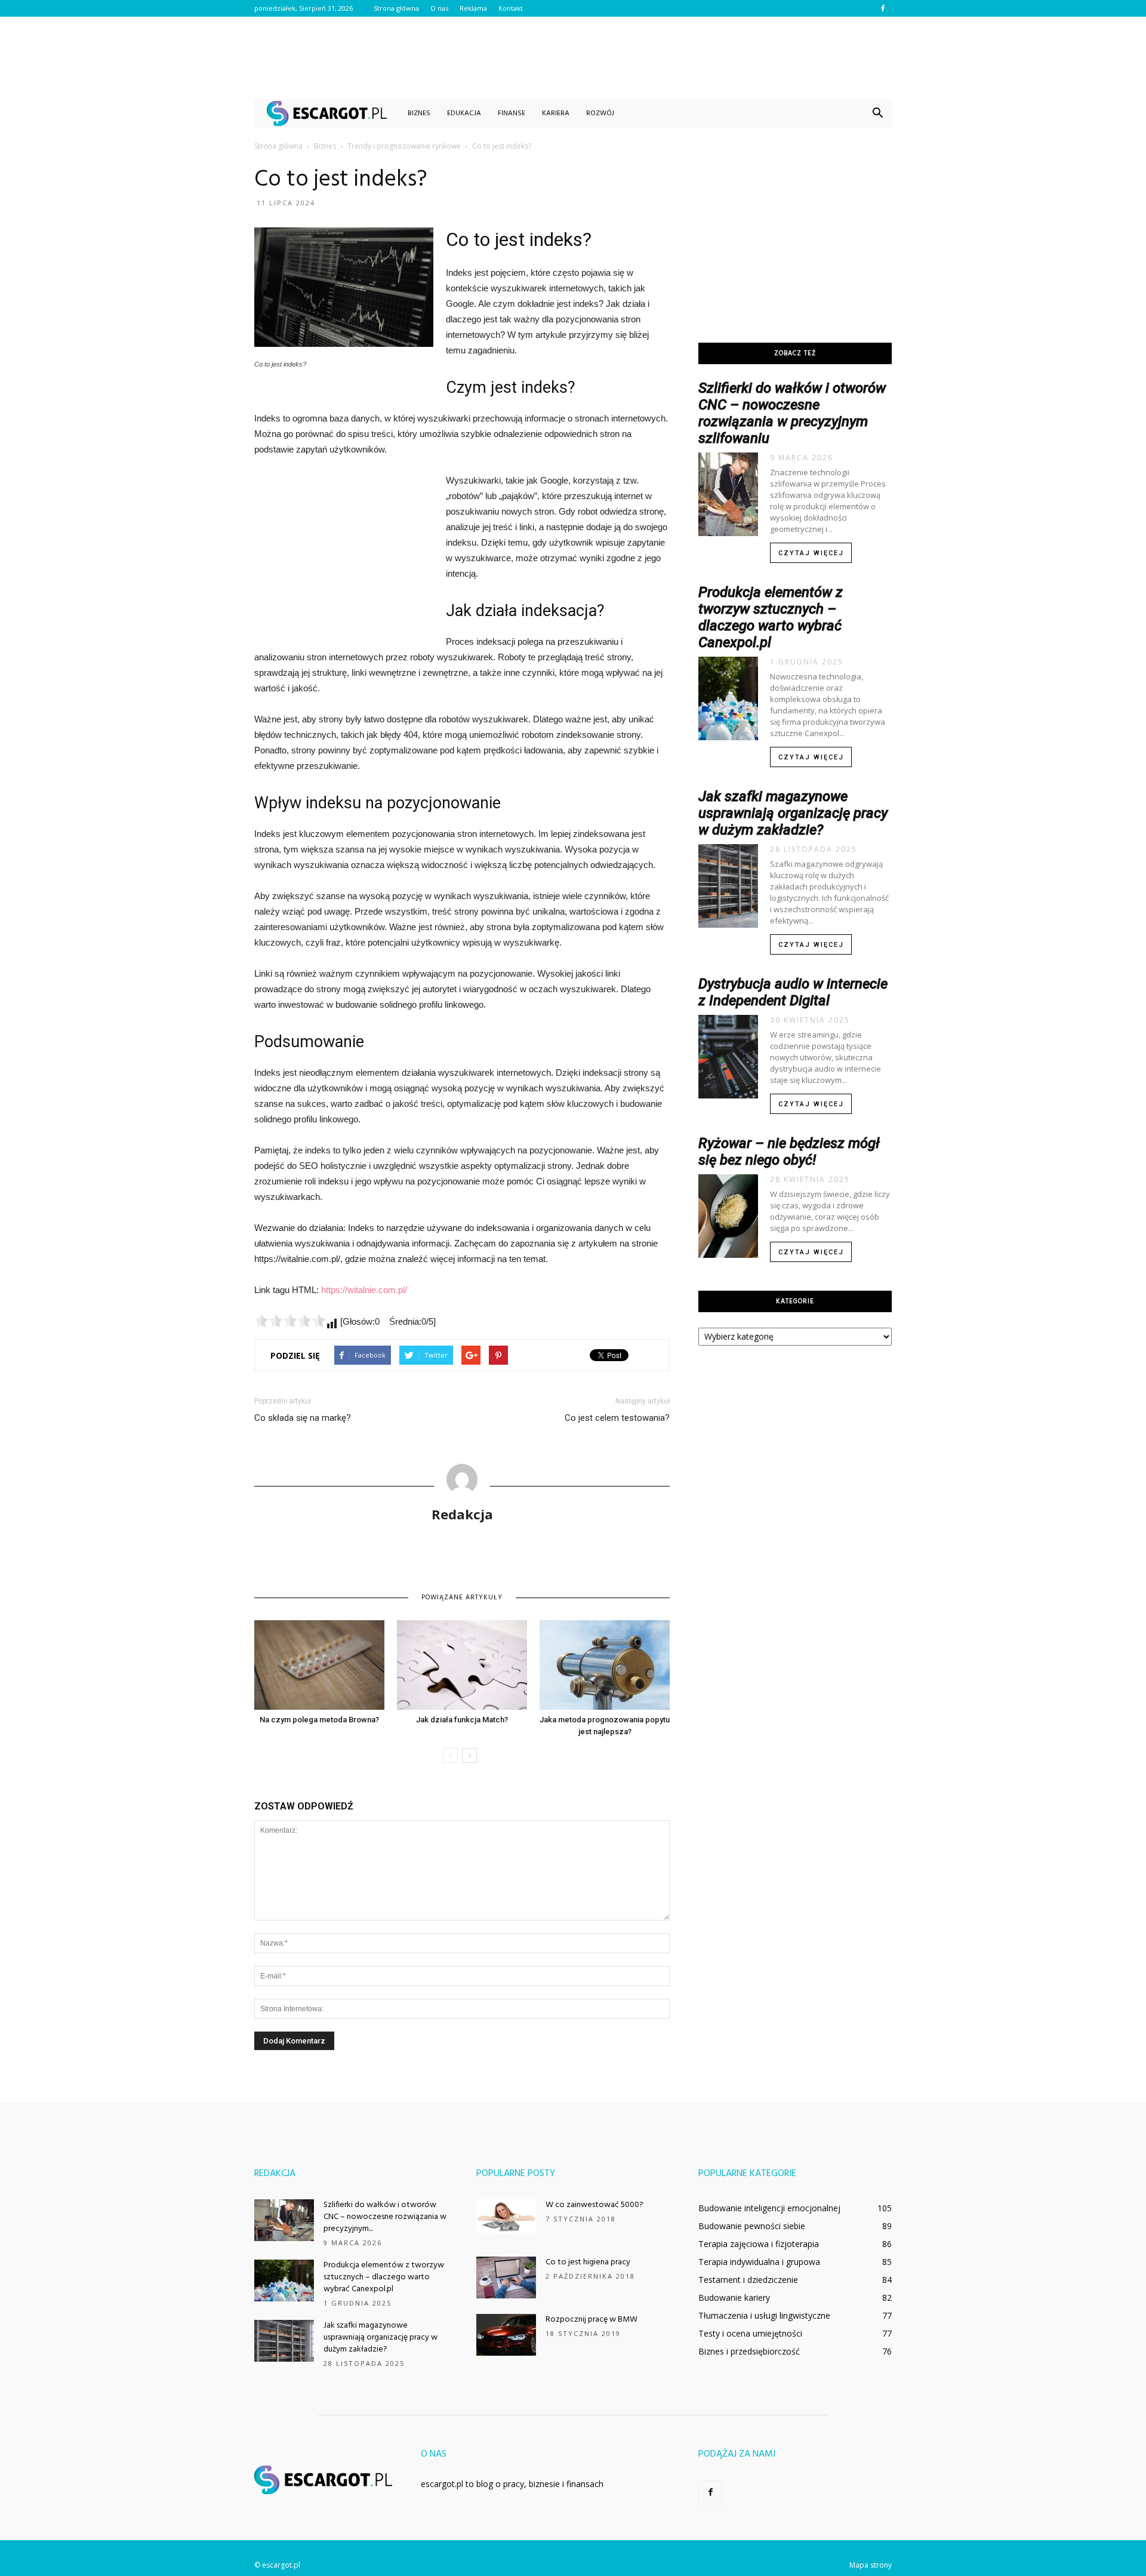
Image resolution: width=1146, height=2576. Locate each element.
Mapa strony (871, 2565)
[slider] (290, 1321)
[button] (877, 113)
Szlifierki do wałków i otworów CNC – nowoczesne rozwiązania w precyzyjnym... (385, 2217)
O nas (439, 8)
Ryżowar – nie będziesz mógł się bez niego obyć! (789, 1152)
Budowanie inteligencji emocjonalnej (769, 2208)
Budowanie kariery (734, 2298)
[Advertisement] (573, 58)
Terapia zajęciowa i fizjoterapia (759, 2244)
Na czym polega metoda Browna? (319, 1720)
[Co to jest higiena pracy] (506, 2278)
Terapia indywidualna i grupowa (759, 2262)
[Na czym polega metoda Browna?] (319, 1665)
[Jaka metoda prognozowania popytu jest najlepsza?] (605, 1665)
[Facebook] (883, 8)
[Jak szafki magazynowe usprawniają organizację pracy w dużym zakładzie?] (284, 2341)
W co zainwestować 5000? (594, 2205)
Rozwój (600, 113)
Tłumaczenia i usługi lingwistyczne (764, 2315)
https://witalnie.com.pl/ (364, 1290)
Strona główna (396, 8)
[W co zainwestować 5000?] (506, 2216)
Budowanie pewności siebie (752, 2226)
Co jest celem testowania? (617, 1418)
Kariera (556, 113)
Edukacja (464, 113)
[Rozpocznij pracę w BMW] (506, 2335)
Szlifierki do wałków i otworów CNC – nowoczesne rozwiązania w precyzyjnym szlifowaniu (792, 413)
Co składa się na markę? (303, 1418)
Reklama (473, 8)
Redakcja (462, 1514)
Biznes (419, 113)
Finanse (512, 113)
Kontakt (511, 8)
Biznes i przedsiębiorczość (749, 2351)
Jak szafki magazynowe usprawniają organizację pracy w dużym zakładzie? (793, 813)
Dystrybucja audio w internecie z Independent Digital (793, 992)
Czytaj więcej (811, 553)
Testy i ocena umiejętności (750, 2333)
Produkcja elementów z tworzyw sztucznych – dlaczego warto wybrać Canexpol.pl (771, 617)
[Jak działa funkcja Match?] (462, 1665)
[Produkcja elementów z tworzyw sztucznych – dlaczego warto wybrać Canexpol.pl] (284, 2280)
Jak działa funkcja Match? (462, 1720)
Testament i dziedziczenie (748, 2280)
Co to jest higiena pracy (588, 2262)
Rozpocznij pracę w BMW (592, 2320)
